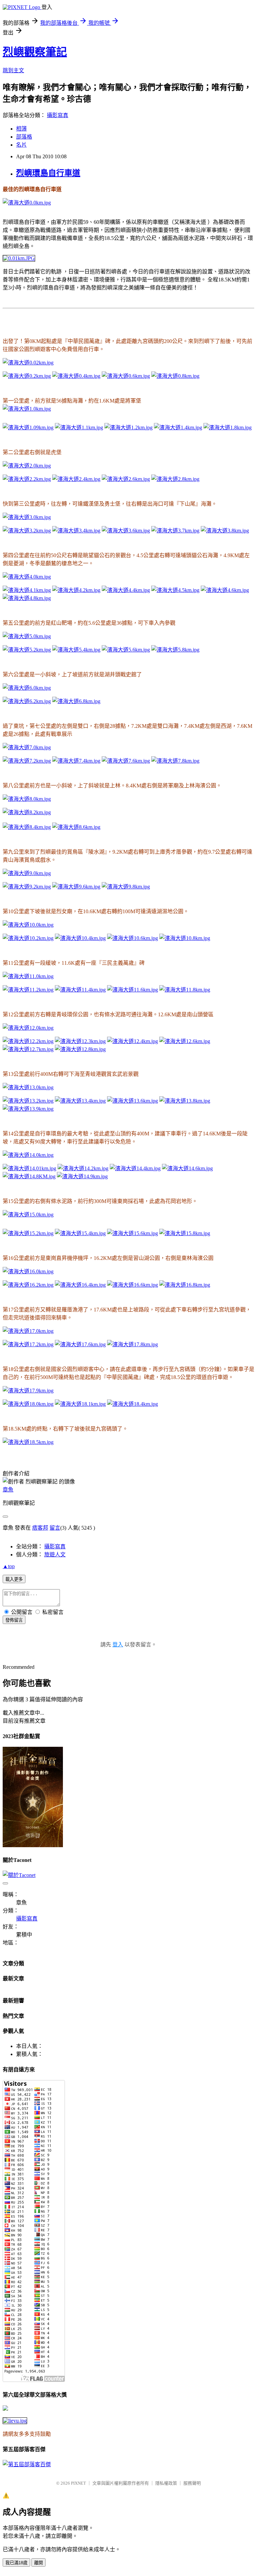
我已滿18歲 (16, 2563)
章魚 (8, 1490)
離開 (38, 2563)
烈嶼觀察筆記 (35, 52)
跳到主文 (13, 70)
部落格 (24, 137)
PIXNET (78, 2483)
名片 (21, 145)
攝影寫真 (58, 115)
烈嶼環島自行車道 (48, 173)
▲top (9, 1566)
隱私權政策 (166, 2483)
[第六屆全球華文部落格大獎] (15, 2421)
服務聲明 (192, 2483)
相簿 (21, 129)
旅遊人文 (55, 1555)
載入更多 (14, 1579)
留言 (55, 1528)
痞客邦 (40, 1528)
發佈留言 (14, 1620)
